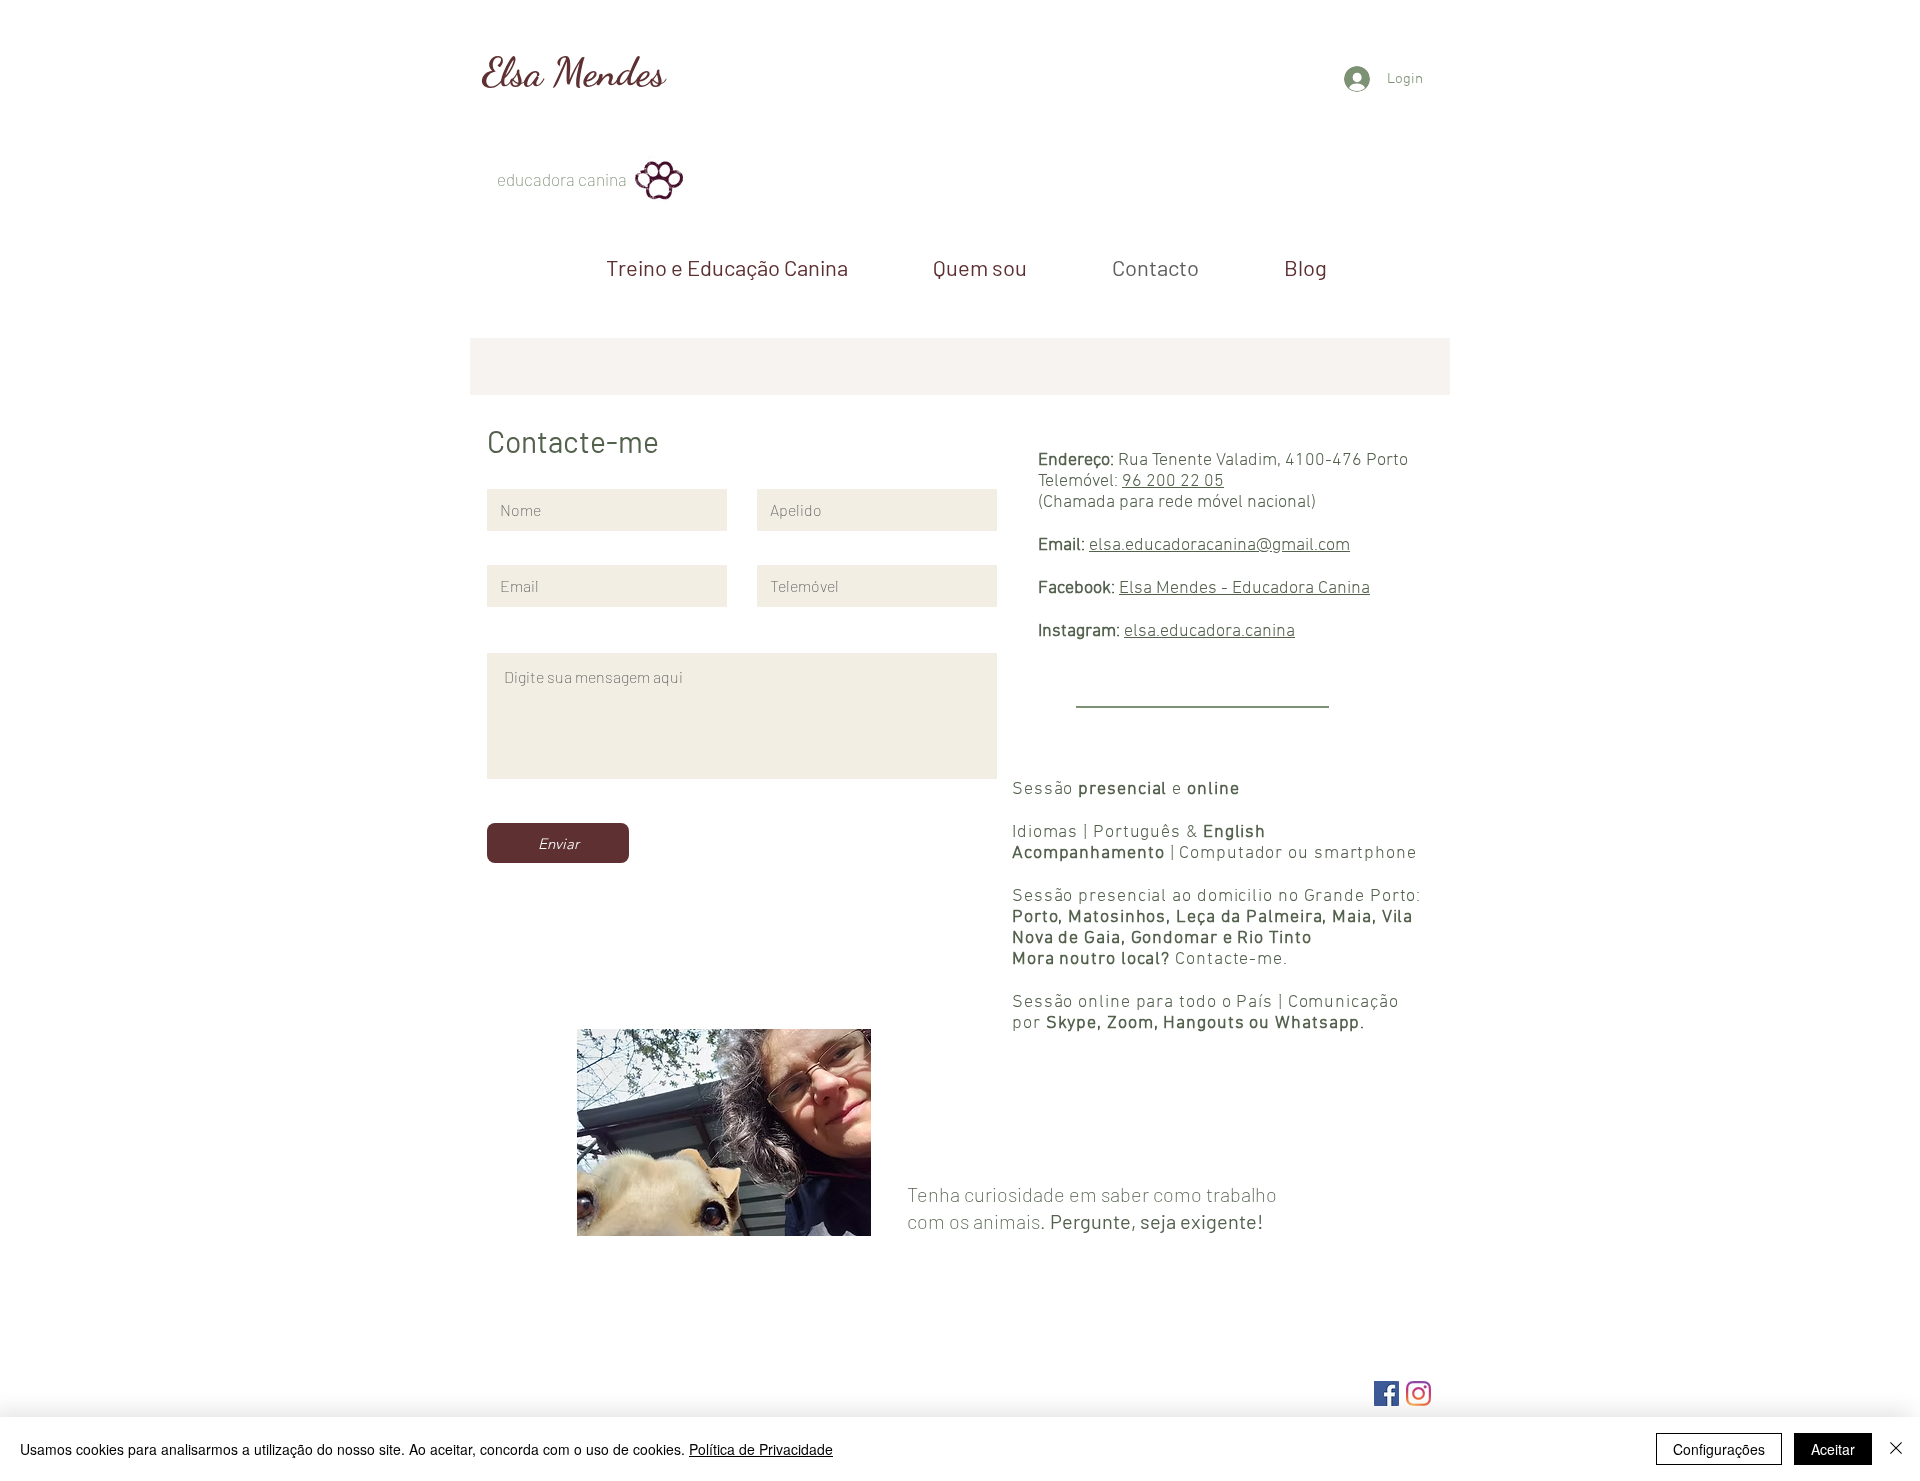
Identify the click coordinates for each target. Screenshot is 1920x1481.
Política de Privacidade (761, 1449)
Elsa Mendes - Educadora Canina (1244, 588)
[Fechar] (1896, 1449)
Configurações (1719, 1449)
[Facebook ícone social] (1386, 1393)
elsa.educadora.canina (1209, 631)
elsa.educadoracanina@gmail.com (1219, 545)
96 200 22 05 (1173, 481)
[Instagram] (1418, 1393)
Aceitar (1833, 1449)
